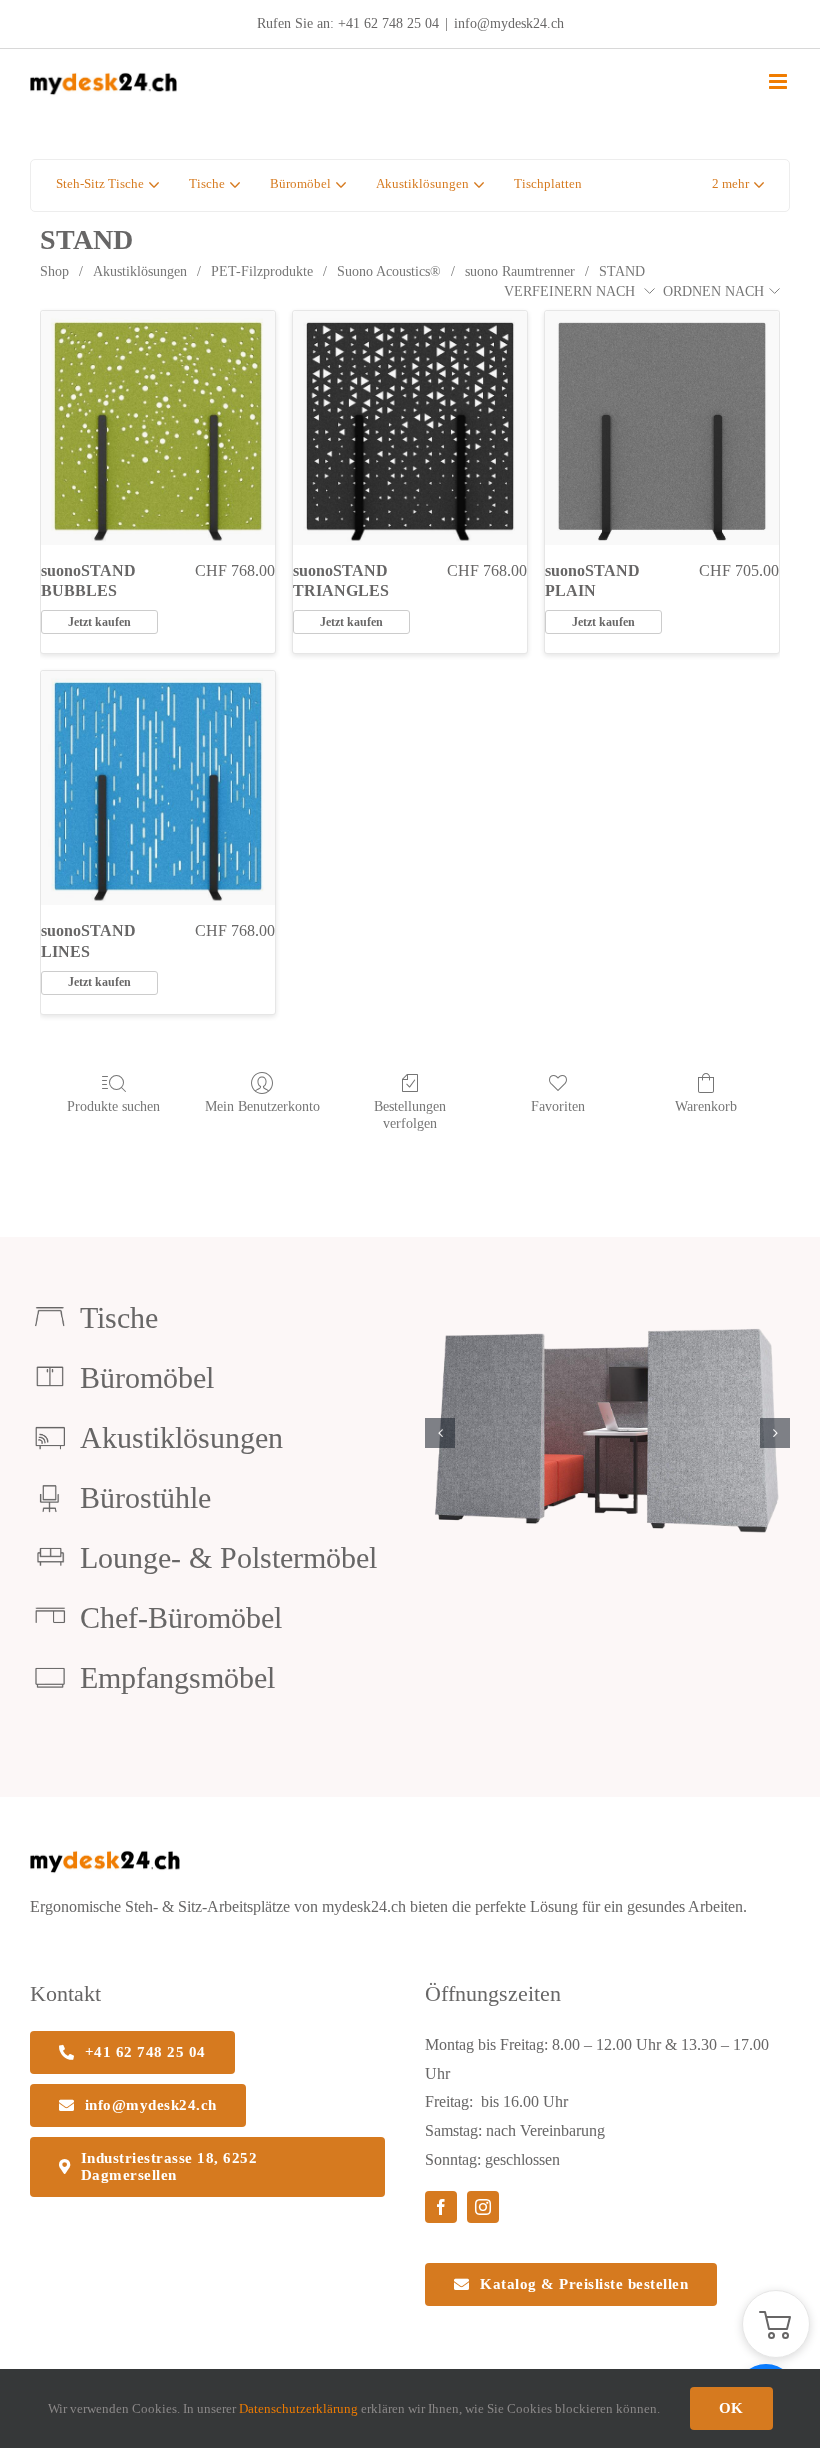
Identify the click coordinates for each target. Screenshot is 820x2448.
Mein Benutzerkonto (262, 1106)
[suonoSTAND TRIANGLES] (410, 428)
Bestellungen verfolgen (410, 1115)
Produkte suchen (113, 1106)
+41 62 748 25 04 (388, 23)
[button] (738, 185)
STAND (622, 271)
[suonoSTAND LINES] (158, 788)
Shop (54, 271)
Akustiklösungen (140, 271)
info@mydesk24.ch (509, 23)
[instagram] (483, 2207)
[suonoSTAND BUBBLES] (158, 428)
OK (731, 2408)
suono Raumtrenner (520, 271)
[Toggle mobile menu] (779, 81)
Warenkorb (706, 1106)
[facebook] (441, 2207)
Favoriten (558, 1106)
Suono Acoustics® (389, 271)
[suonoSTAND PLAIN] (662, 428)
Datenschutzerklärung (298, 2408)
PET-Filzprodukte (262, 271)
